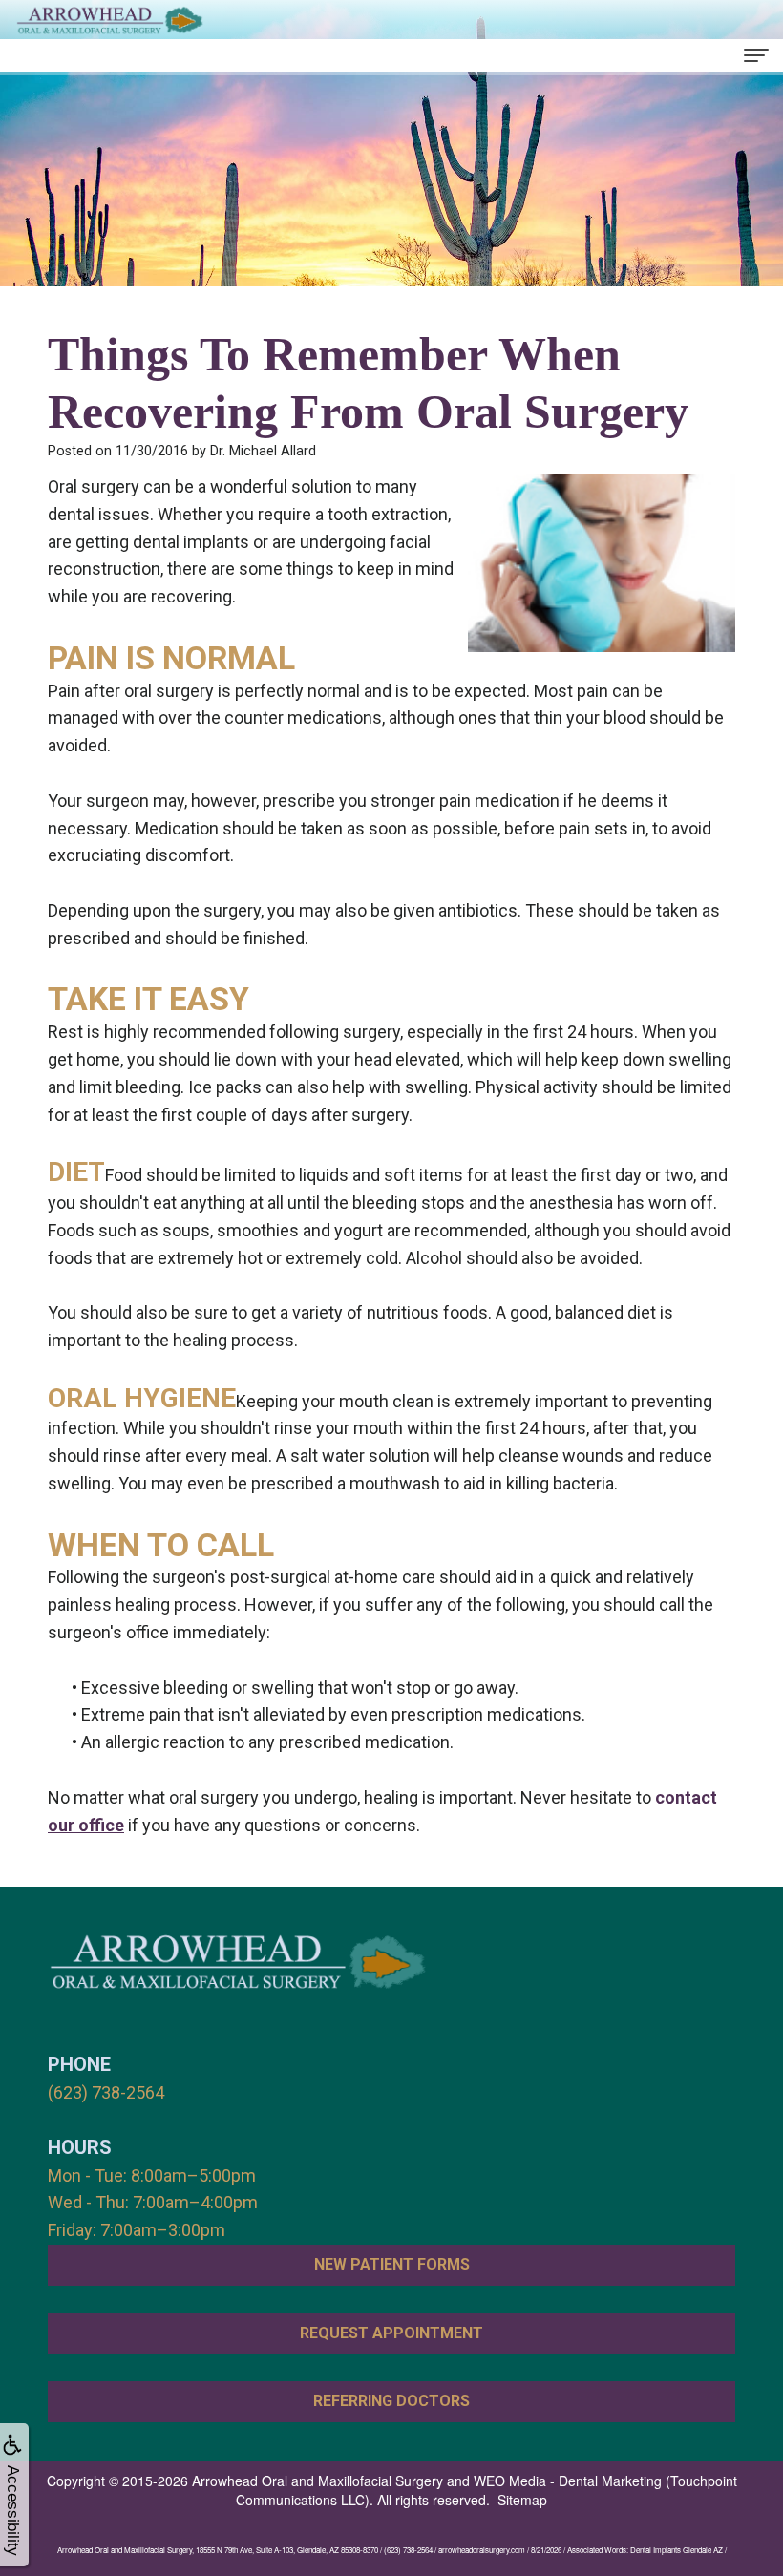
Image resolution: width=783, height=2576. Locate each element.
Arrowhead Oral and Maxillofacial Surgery (317, 2481)
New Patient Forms (392, 2264)
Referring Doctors (391, 2401)
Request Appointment (391, 2333)
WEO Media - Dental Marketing (568, 2481)
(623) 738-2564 (106, 2092)
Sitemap (522, 2500)
